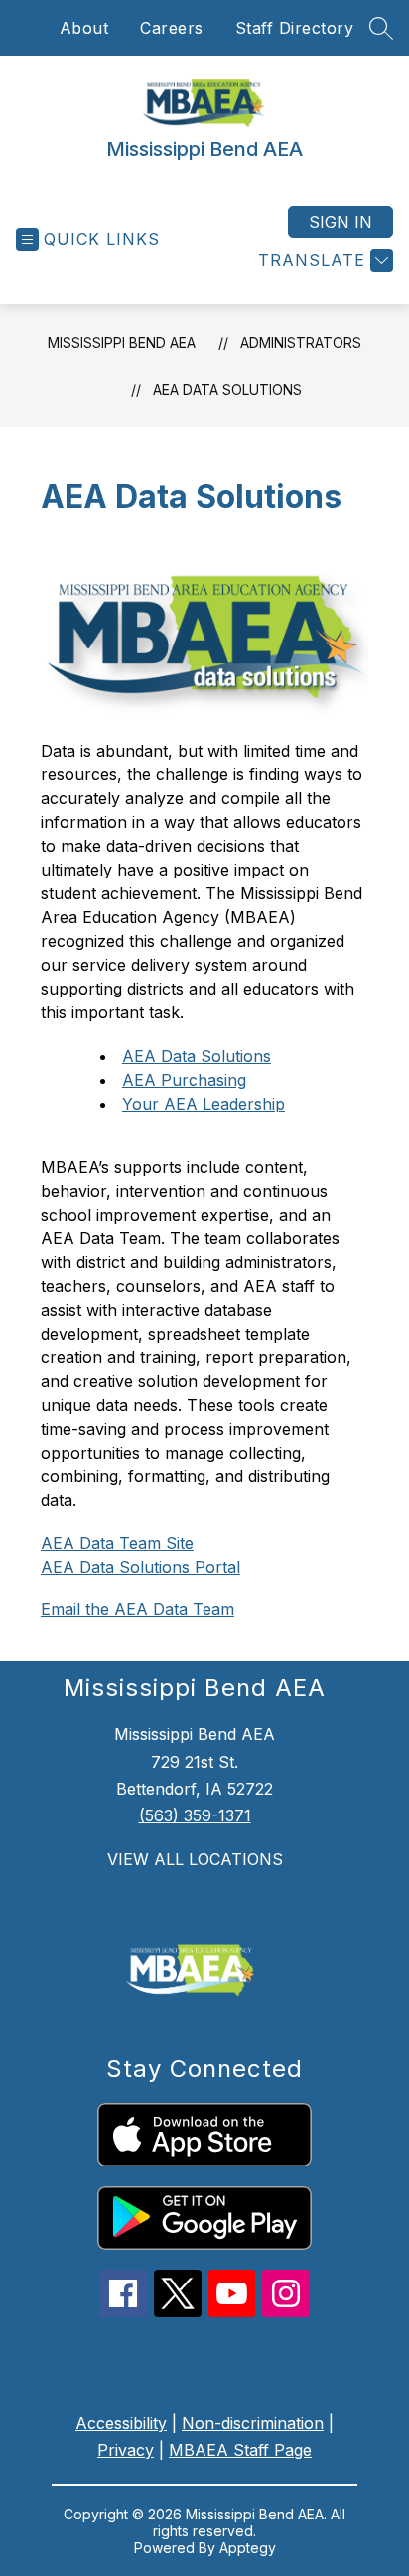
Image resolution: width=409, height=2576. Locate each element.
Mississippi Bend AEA (122, 343)
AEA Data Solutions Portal (140, 1567)
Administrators (301, 343)
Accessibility (121, 2423)
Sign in (341, 222)
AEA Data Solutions (227, 389)
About (84, 28)
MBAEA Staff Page (240, 2450)
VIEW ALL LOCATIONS (195, 1859)
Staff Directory (295, 28)
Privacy (126, 2450)
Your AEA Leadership (204, 1104)
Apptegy (248, 2548)
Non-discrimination (253, 2423)
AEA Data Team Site (117, 1543)
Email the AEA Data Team (137, 1609)
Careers (172, 28)
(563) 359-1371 (195, 1815)
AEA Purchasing (184, 1080)
